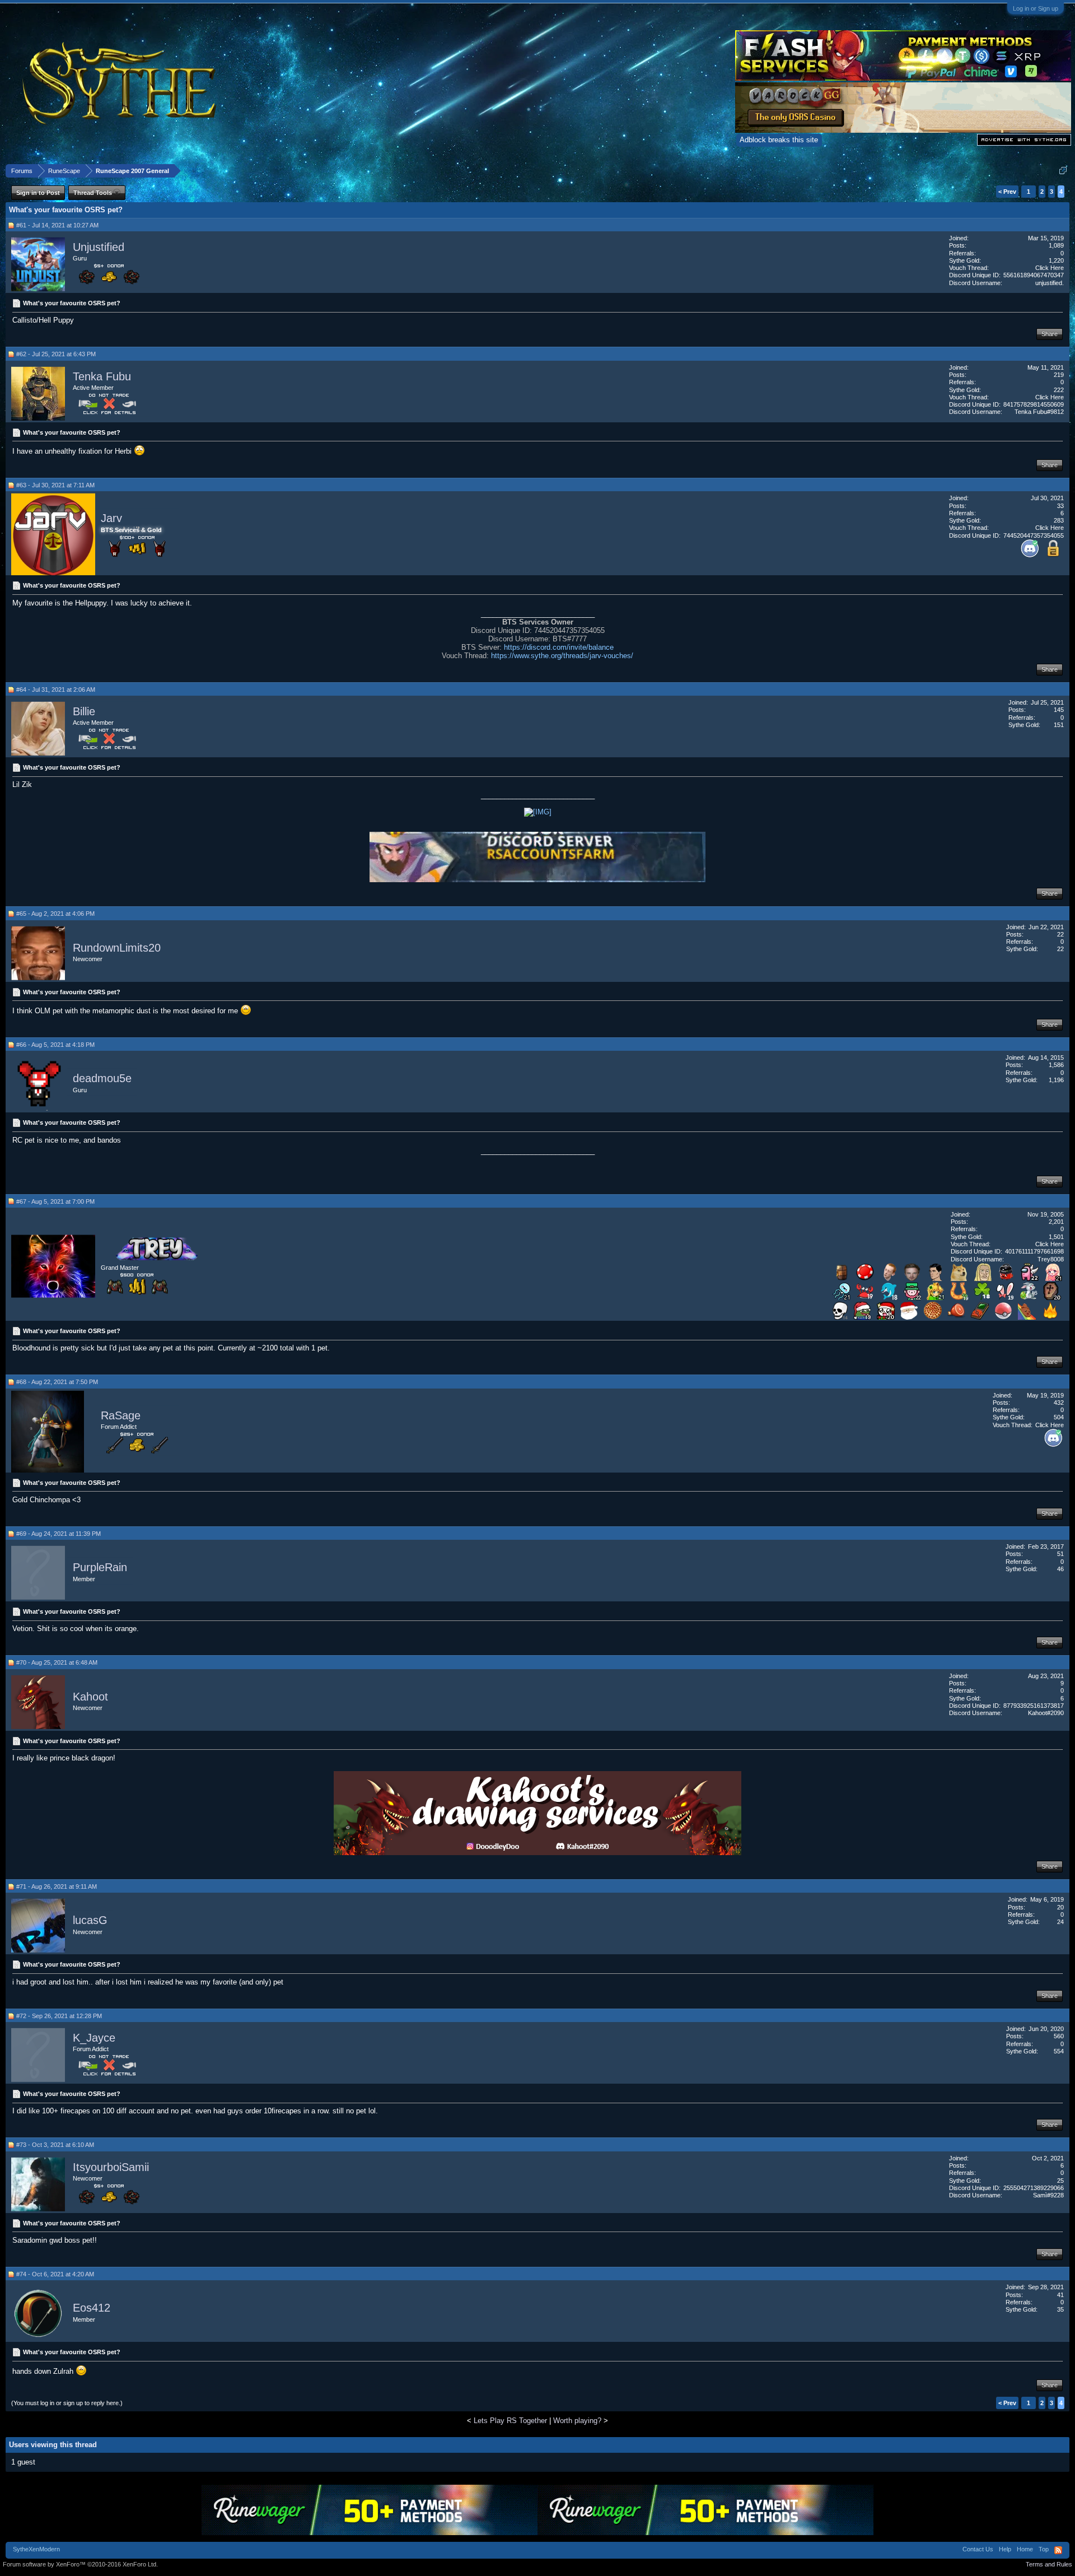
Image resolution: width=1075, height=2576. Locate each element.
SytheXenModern (36, 2549)
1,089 (1056, 245)
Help (1005, 2549)
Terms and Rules (1049, 2564)
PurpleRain (100, 1568)
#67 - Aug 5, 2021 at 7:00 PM (55, 1201)
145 (1059, 710)
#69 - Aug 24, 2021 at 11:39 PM (59, 1534)
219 (1059, 375)
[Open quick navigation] (1063, 171)
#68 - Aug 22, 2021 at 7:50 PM (57, 1382)
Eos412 (92, 2308)
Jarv (111, 518)
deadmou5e (102, 1079)
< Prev (1007, 192)
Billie (84, 711)
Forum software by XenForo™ (80, 2564)
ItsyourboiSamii (111, 2167)
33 (1060, 506)
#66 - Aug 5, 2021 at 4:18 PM (55, 1045)
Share (1050, 334)
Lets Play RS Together (510, 2421)
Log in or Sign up (1036, 8)
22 (1060, 934)
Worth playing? (577, 2421)
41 (1060, 2295)
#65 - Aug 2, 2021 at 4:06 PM (55, 914)
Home (1025, 2549)
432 (1059, 1403)
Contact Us (978, 2549)
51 (1060, 1554)
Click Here (1050, 268)
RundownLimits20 (117, 948)
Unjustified (99, 247)
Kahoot (90, 1697)
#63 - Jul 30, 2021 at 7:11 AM (55, 485)
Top (1044, 2549)
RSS (1058, 2550)
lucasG (90, 1921)
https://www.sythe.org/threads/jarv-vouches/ (562, 656)
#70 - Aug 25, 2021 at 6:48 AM (57, 1662)
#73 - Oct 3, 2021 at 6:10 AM (55, 2145)
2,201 (1056, 1222)
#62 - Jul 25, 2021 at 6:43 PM (56, 354)
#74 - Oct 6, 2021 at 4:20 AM (55, 2274)
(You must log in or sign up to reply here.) (67, 2403)
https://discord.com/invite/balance (559, 647)
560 (1059, 2036)
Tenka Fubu (102, 376)
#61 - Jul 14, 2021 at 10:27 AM (57, 225)
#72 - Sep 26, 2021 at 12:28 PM (59, 2016)
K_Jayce (94, 2038)
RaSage (121, 1415)
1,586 (1056, 1065)
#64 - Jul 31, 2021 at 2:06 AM (56, 690)
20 (1060, 1907)
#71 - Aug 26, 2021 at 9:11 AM (57, 1886)
